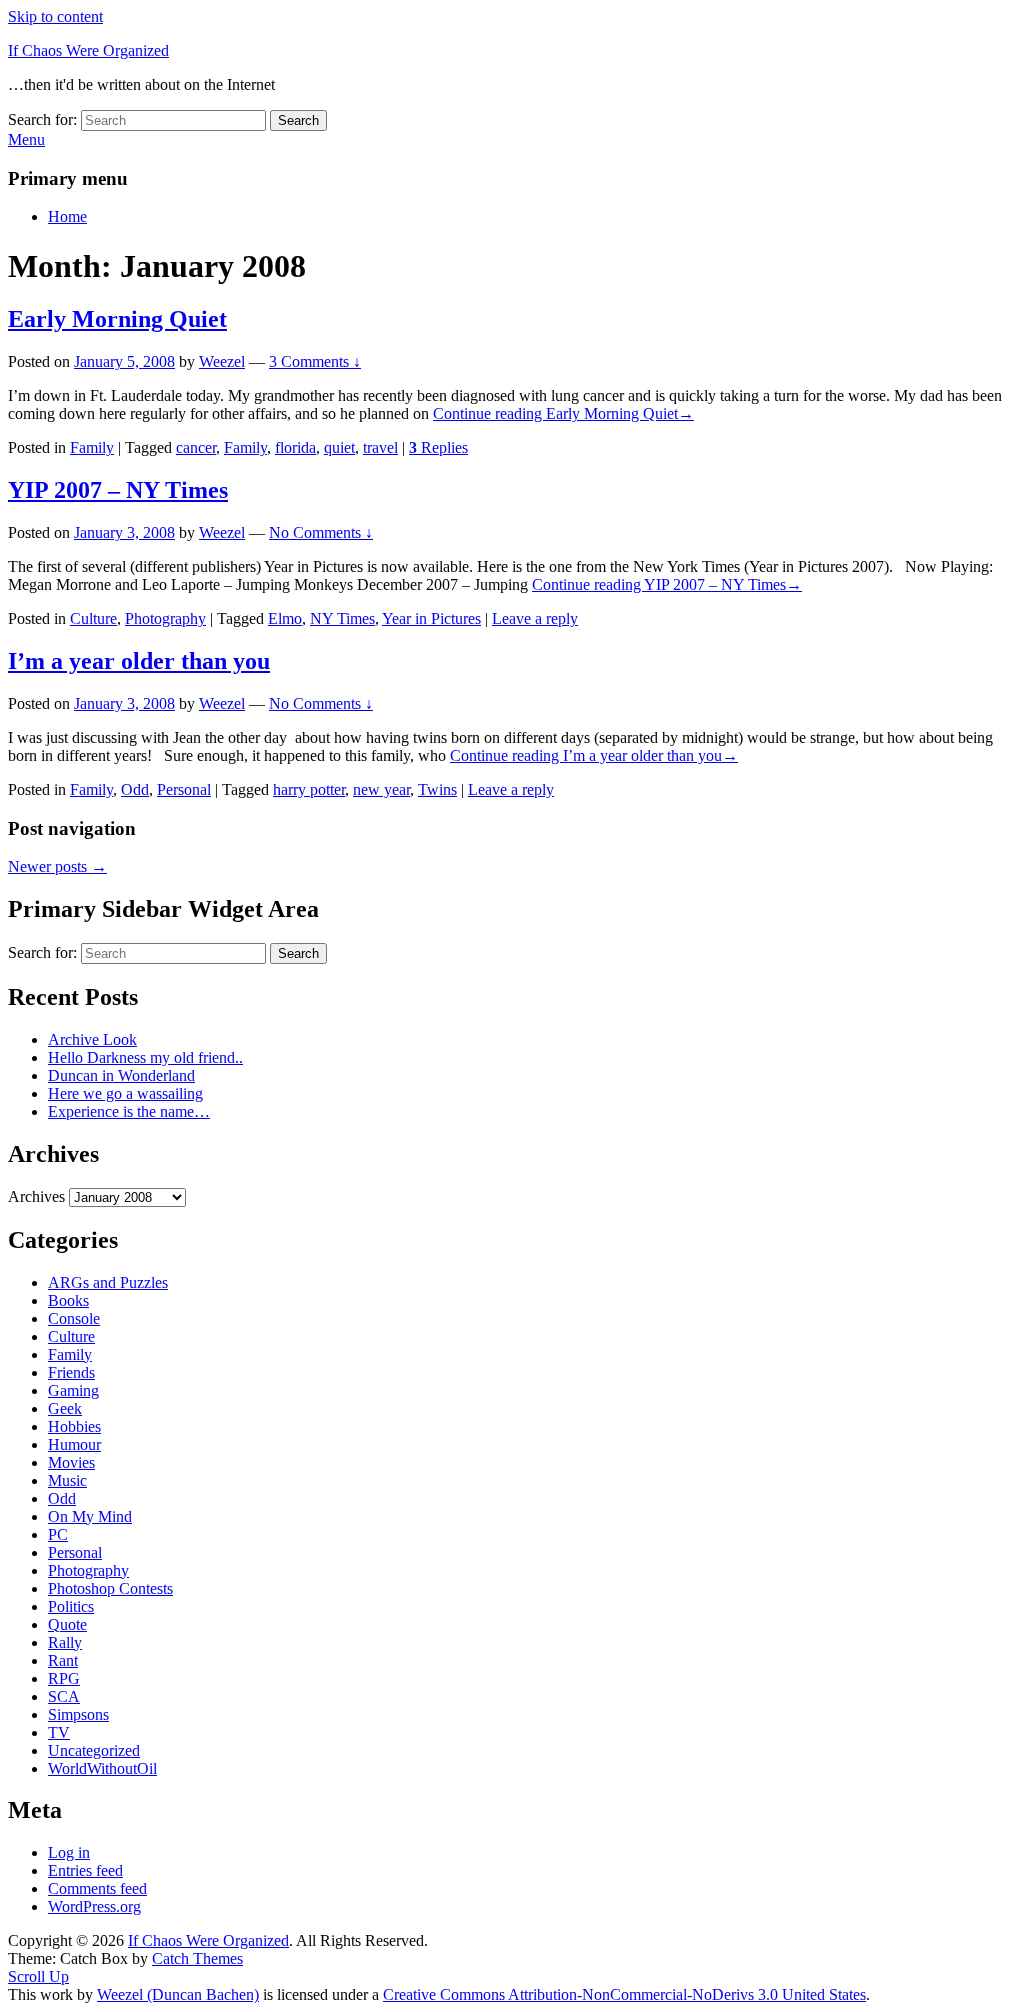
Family (92, 447)
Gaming (73, 1390)
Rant (63, 1660)
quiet (339, 447)
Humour (74, 1444)
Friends (71, 1372)
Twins (437, 789)
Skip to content (55, 16)
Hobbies (74, 1426)
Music (67, 1480)
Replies (438, 447)
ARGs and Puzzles (108, 1282)
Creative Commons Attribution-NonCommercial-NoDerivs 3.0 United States (624, 1994)
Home (67, 216)
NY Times (342, 618)
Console (74, 1318)
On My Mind (90, 1516)
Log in (69, 1852)
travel (380, 447)
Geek (65, 1408)
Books (68, 1300)
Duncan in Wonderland (121, 1075)
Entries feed (85, 1870)
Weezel (222, 361)
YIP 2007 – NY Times (118, 490)
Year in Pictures (431, 618)
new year (381, 789)
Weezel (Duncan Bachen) (178, 1994)
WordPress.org (94, 1906)
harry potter (309, 789)
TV (59, 1732)
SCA (64, 1696)
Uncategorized (94, 1750)
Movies (71, 1462)
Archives (36, 1196)
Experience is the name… (129, 1111)
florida (295, 447)
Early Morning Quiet (117, 319)
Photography (165, 618)
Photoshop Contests (110, 1588)
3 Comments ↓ (315, 361)
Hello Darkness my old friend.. (145, 1057)
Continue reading (563, 413)
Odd (135, 789)
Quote (67, 1624)
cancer (196, 447)
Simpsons (78, 1714)
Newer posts (57, 866)
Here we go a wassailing (125, 1093)
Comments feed (97, 1888)
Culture (93, 618)
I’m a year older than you (139, 661)
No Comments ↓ (321, 532)
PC (58, 1534)
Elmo (285, 618)
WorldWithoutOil (102, 1768)
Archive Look (92, 1039)
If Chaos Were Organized (88, 50)
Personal (184, 789)
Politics (71, 1606)
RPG (64, 1678)
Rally (65, 1642)
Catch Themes (197, 1958)
